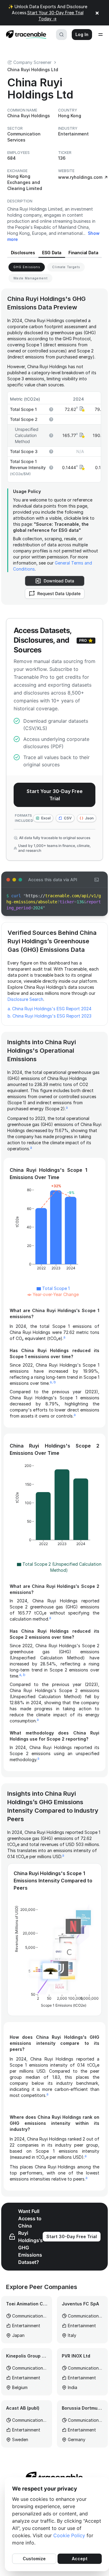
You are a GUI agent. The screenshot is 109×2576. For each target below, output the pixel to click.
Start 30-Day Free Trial (72, 2236)
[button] (81, 409)
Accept (80, 2559)
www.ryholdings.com (80, 177)
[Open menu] (101, 35)
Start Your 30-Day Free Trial (55, 795)
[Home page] (24, 35)
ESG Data (52, 253)
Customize (34, 2559)
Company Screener (32, 62)
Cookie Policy (69, 2535)
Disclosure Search (25, 999)
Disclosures (23, 253)
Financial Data (83, 253)
